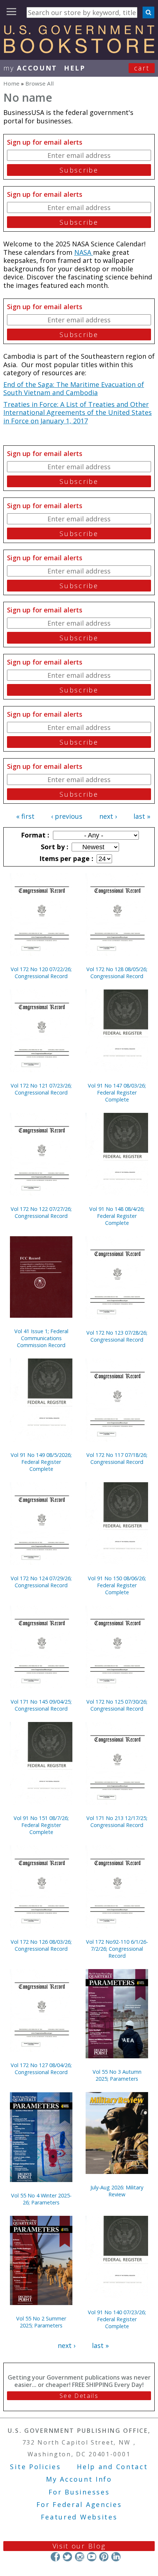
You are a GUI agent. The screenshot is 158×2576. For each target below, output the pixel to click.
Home (11, 83)
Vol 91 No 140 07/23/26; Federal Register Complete (117, 2319)
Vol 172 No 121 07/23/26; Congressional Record (41, 1089)
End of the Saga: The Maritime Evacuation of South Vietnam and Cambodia (74, 389)
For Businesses (79, 2492)
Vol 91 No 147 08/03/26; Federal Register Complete (117, 1092)
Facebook (55, 2557)
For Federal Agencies (79, 2504)
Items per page (65, 858)
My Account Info (79, 2479)
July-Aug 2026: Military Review (117, 2191)
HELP (75, 68)
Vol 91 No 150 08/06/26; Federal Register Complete (117, 1585)
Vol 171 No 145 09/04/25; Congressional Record (41, 1705)
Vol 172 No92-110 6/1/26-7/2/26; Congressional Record (117, 1949)
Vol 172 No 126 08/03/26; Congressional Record (41, 1945)
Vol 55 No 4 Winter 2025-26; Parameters (41, 2199)
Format (34, 835)
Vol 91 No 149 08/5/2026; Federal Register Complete (41, 1462)
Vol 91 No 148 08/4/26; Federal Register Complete (117, 1216)
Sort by (54, 847)
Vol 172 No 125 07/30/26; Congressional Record (117, 1705)
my (30, 68)
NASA (84, 252)
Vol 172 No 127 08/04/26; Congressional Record (41, 2069)
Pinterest (104, 2557)
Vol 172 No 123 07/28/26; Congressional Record (117, 1336)
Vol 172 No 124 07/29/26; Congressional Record (41, 1582)
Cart (142, 68)
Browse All (39, 83)
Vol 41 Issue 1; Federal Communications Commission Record (41, 1338)
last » (142, 816)
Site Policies (35, 2467)
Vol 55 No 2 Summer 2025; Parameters (41, 2322)
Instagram (80, 2557)
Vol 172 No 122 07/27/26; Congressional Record (41, 1212)
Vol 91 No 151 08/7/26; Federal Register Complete (41, 1825)
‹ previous (67, 816)
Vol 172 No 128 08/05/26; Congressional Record (117, 973)
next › (108, 816)
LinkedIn (116, 2557)
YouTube (92, 2557)
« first (25, 816)
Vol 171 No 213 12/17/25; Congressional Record (117, 1821)
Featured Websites (79, 2517)
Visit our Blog (79, 2546)
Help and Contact (112, 2467)
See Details (79, 2396)
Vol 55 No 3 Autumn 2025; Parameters (117, 2075)
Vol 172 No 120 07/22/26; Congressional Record (41, 973)
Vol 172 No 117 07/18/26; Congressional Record (117, 1458)
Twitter (67, 2557)
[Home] (79, 51)
